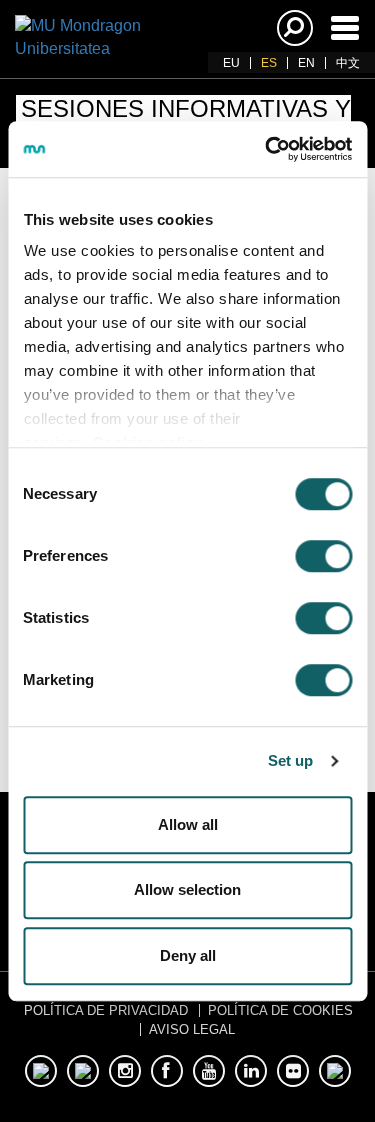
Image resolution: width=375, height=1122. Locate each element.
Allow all (188, 824)
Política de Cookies (280, 1010)
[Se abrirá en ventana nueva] (41, 1071)
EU (231, 63)
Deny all (188, 955)
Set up (291, 760)
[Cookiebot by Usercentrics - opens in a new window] (267, 149)
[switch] (323, 556)
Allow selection (187, 889)
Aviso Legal (192, 1029)
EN (306, 63)
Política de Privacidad (106, 1010)
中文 (348, 63)
